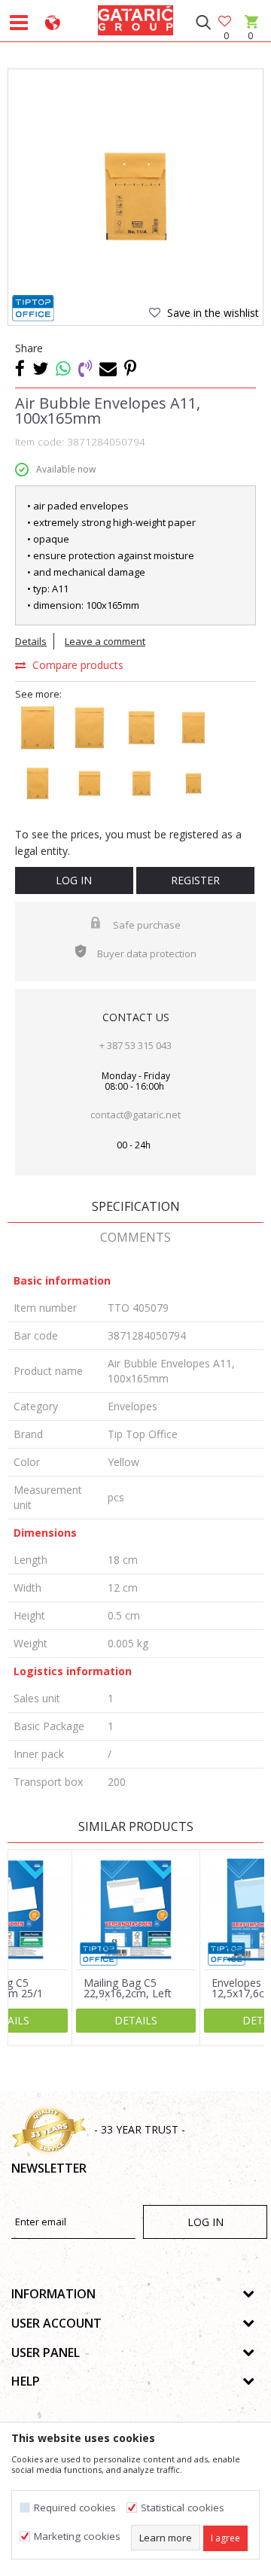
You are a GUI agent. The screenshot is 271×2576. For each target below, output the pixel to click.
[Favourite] (226, 22)
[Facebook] (20, 368)
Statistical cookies (183, 2508)
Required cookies (75, 2508)
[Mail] (108, 368)
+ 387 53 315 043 (135, 1045)
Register (195, 880)
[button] (203, 23)
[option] (135, 196)
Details (31, 641)
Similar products (136, 1826)
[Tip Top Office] (33, 308)
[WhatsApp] (63, 368)
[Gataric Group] (135, 18)
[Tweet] (40, 368)
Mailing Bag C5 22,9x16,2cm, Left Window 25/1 (128, 1994)
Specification (136, 1206)
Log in (74, 880)
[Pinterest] (130, 368)
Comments (135, 1237)
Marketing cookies (77, 2536)
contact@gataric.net (135, 1115)
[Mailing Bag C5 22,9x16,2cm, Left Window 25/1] (136, 1910)
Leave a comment (105, 641)
